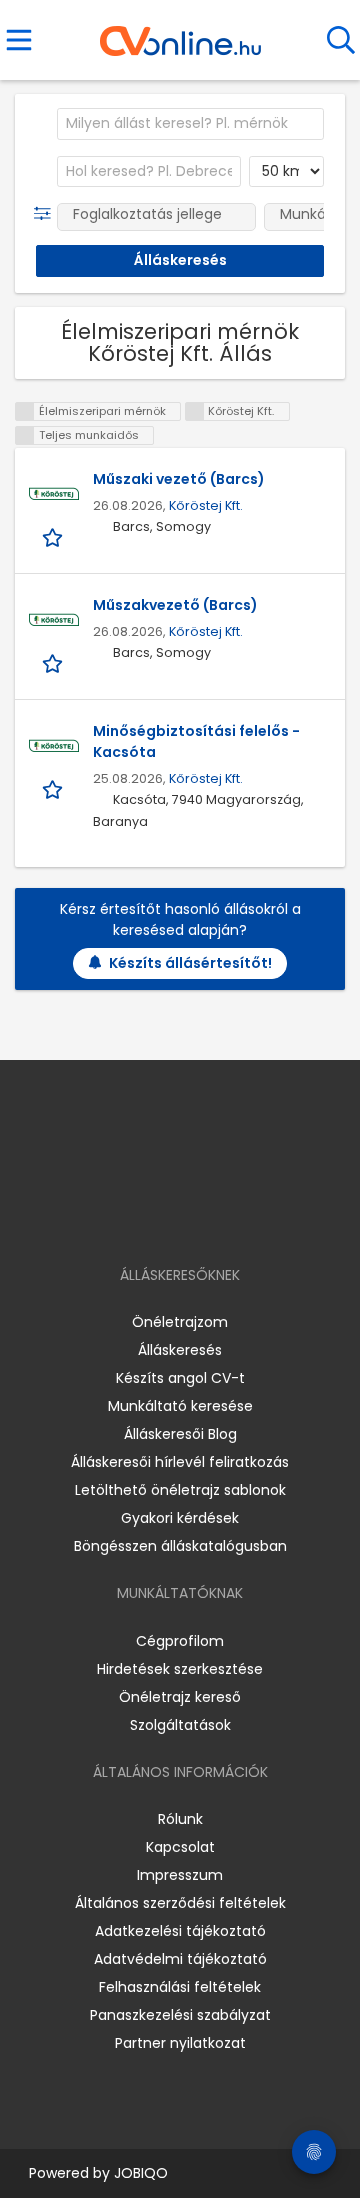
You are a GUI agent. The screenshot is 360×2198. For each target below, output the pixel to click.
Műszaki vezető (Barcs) (179, 479)
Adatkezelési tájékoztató (180, 1931)
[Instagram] (167, 1217)
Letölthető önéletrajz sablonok (180, 1490)
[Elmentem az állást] (54, 537)
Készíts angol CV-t (180, 1378)
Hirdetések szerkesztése (180, 1669)
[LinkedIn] (200, 1217)
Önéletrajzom (180, 1322)
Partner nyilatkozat (180, 2043)
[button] (46, 214)
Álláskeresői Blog (180, 1434)
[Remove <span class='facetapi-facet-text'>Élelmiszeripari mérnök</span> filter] (25, 411)
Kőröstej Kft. (206, 505)
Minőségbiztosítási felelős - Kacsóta (196, 741)
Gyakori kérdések (180, 1518)
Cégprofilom (180, 1641)
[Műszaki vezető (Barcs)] (54, 494)
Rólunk (180, 1819)
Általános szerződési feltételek (180, 1903)
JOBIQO (141, 2173)
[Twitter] (230, 1217)
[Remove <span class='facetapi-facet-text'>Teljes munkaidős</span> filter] (25, 435)
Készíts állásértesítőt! (190, 963)
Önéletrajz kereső (180, 1697)
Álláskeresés (180, 1350)
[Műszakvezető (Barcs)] (54, 620)
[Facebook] (134, 1217)
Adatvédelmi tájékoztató (180, 1959)
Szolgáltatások (180, 1725)
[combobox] (190, 124)
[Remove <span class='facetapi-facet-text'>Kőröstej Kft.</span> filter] (195, 411)
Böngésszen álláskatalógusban (180, 1546)
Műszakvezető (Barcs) (175, 605)
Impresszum (180, 1875)
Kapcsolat (180, 1847)
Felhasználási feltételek (180, 1987)
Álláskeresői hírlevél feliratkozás (180, 1462)
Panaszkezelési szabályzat (180, 2015)
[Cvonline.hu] (180, 34)
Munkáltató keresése (180, 1406)
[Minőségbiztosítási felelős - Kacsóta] (54, 746)
